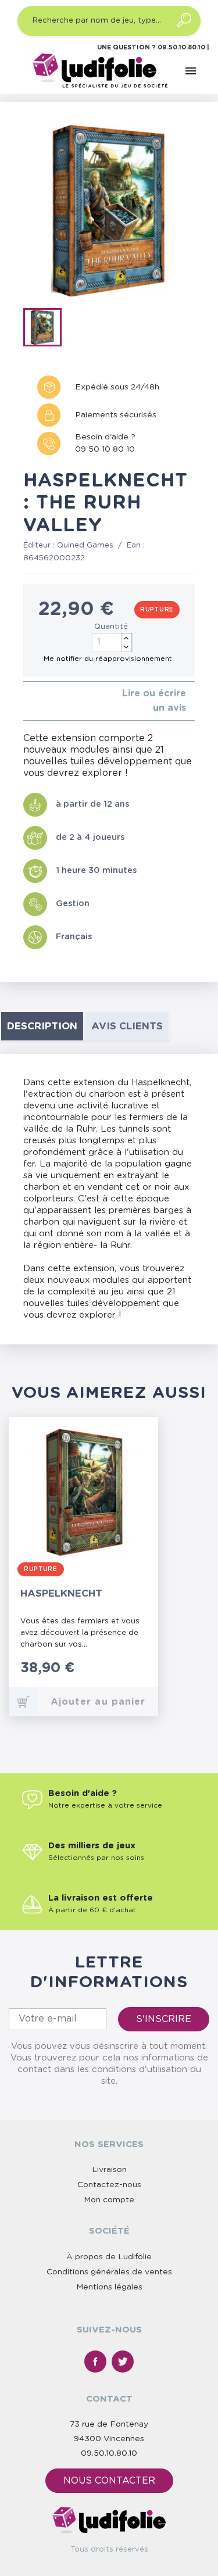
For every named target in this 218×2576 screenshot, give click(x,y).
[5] (64, 701)
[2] (36, 701)
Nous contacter (109, 2481)
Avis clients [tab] (127, 1026)
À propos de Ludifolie (109, 2257)
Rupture (157, 610)
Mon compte (109, 2200)
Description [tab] (42, 1026)
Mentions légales (109, 2287)
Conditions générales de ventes (109, 2272)
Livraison (109, 2170)
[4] (54, 701)
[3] (45, 701)
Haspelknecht (61, 1593)
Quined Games (85, 545)
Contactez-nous (109, 2185)
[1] (26, 701)
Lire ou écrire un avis (154, 701)
